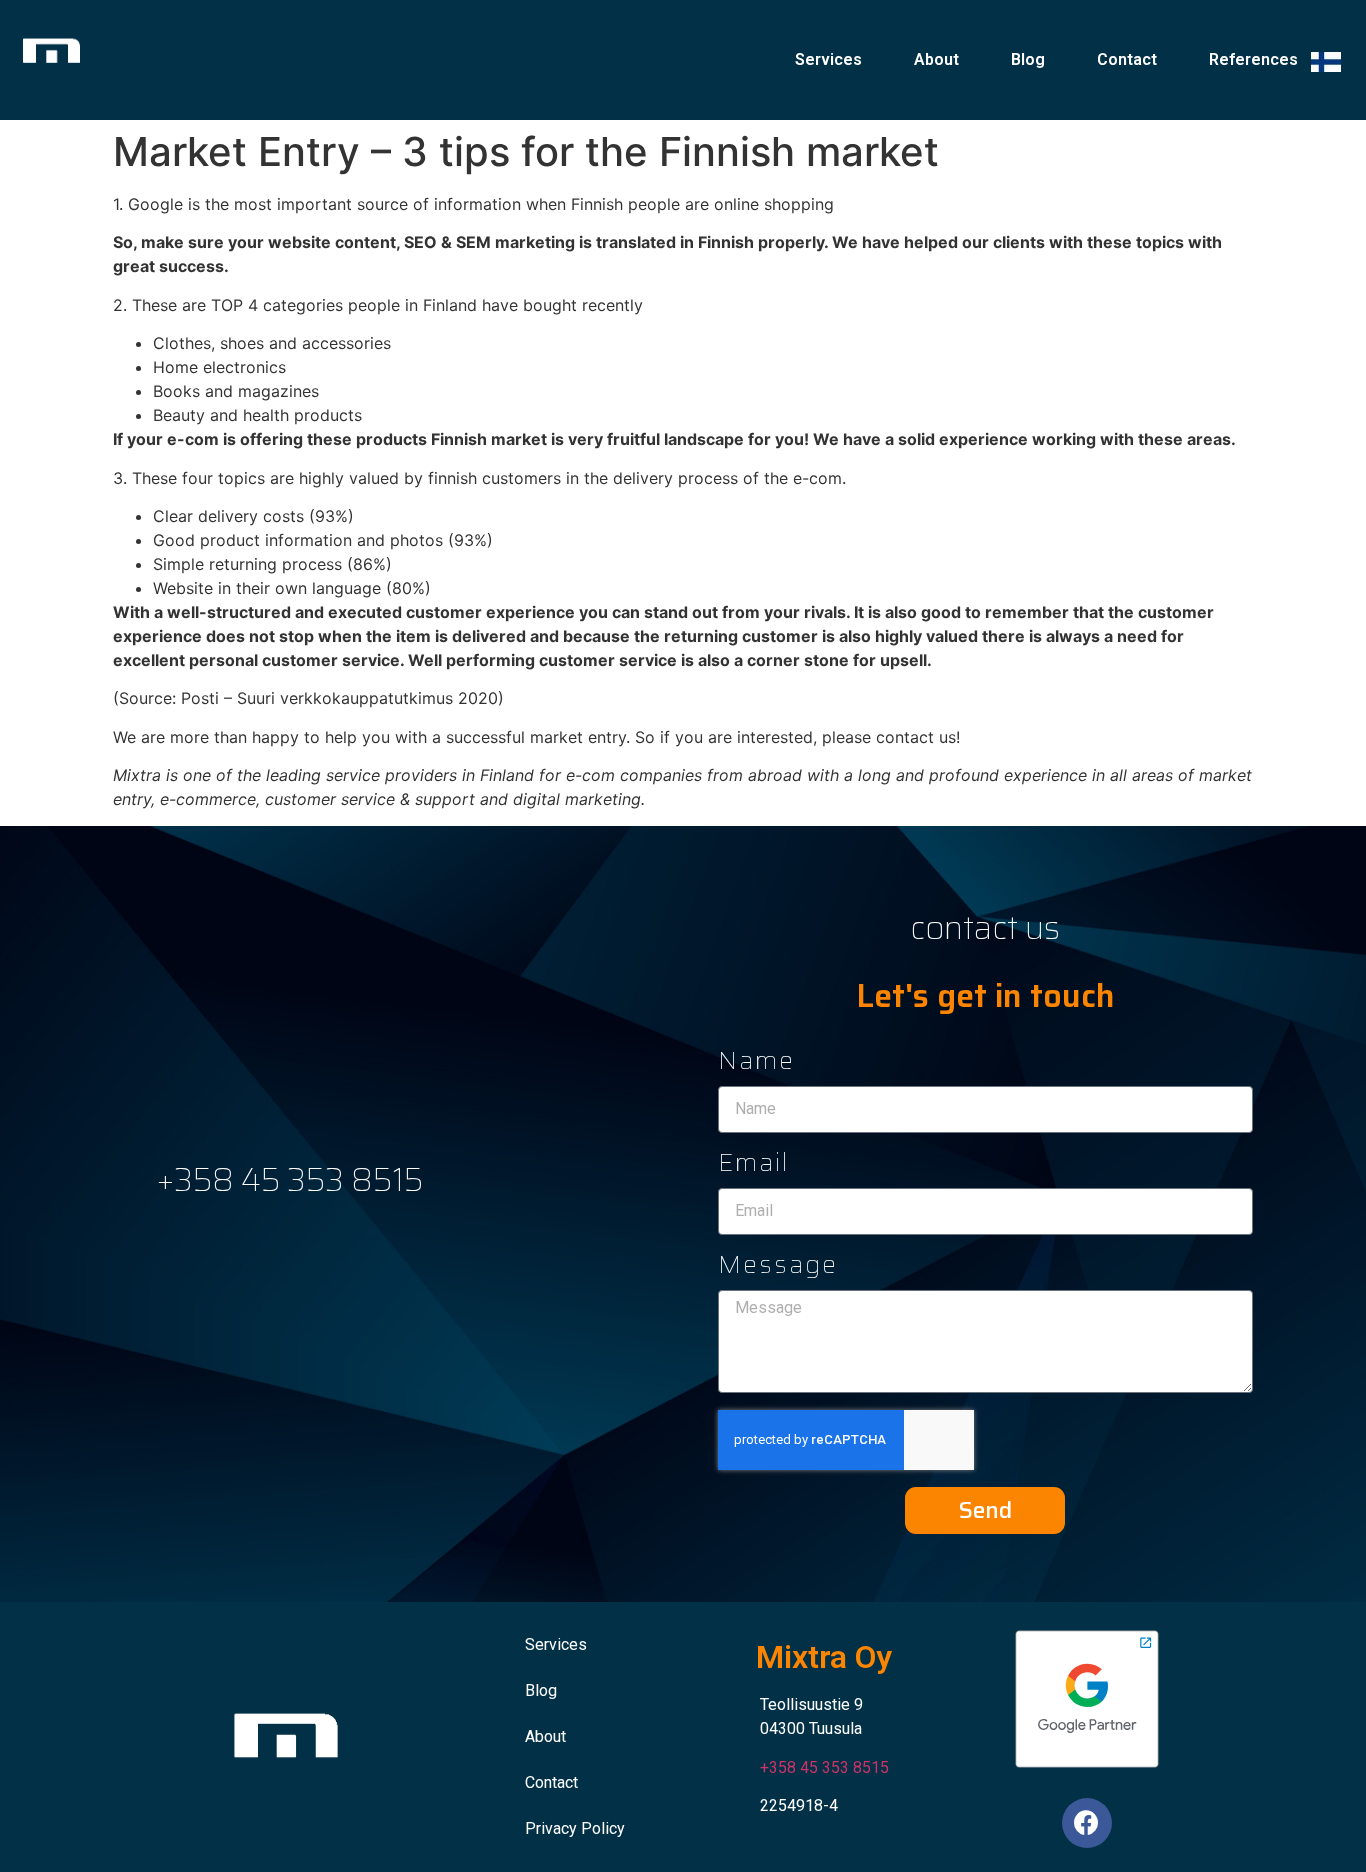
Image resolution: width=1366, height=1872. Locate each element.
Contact (1127, 59)
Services (828, 59)
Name (756, 1064)
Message (778, 1268)
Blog (1028, 59)
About (936, 59)
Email (753, 1166)
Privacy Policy (575, 1828)
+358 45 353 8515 (290, 1180)
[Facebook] (1087, 1823)
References (1253, 59)
